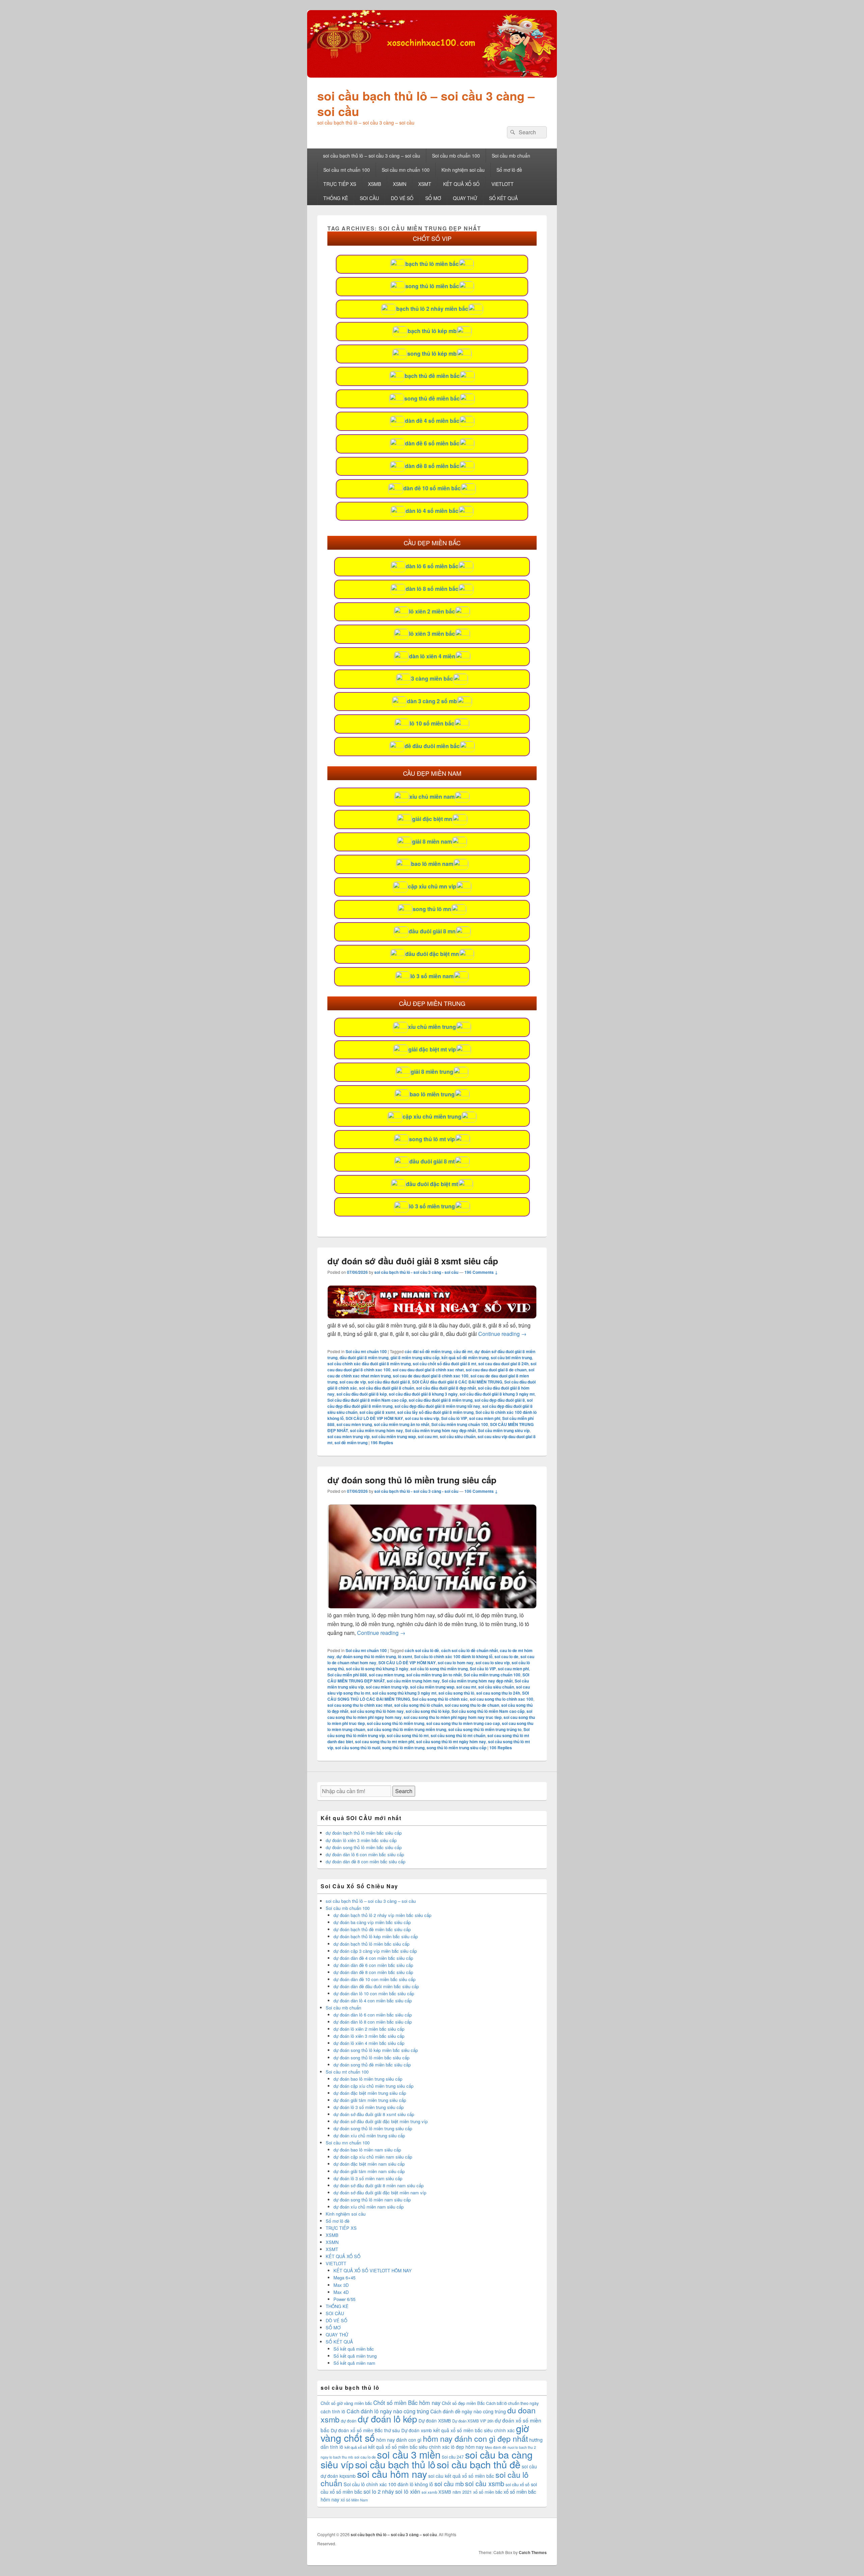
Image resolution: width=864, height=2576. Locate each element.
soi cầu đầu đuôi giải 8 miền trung (441, 1400)
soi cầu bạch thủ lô (395, 2464)
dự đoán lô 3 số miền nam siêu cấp (368, 2178)
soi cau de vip (353, 1382)
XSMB (374, 184)
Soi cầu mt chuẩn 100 (347, 170)
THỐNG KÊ (336, 198)
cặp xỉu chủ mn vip (432, 886)
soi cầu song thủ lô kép (428, 1711)
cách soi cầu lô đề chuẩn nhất (469, 1650)
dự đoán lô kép (387, 2419)
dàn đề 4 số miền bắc (432, 421)
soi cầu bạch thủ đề (479, 2464)
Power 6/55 (344, 2299)
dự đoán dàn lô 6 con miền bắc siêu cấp (365, 1854)
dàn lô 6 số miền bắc (432, 566)
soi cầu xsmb (485, 2483)
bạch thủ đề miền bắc (432, 376)
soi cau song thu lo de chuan (472, 1705)
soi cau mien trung (354, 1424)
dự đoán (349, 2421)
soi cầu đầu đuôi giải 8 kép (362, 1394)
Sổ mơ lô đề (509, 170)
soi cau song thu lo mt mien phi (385, 1742)
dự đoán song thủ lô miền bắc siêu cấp (364, 1847)
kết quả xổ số (356, 2447)
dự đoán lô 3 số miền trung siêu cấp (369, 2107)
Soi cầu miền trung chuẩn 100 (460, 1424)
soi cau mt (428, 1436)
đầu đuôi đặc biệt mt (432, 1184)
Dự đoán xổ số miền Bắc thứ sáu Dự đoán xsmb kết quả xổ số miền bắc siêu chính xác (423, 2430)
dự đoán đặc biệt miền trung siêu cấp (370, 2093)
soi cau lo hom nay (456, 1663)
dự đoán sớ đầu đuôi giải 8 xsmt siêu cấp (413, 1261)
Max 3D (341, 2285)
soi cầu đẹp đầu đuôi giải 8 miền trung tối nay (437, 1406)
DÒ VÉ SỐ (402, 198)
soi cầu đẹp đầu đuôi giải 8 (500, 1400)
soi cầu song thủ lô (456, 1693)
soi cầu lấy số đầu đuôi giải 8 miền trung (435, 1412)
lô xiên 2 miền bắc (432, 611)
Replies (382, 1443)
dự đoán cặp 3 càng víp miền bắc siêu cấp (375, 1951)
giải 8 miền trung (432, 1072)
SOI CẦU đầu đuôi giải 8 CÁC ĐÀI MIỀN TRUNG (457, 1382)
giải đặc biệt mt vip (432, 1049)
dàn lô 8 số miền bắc (432, 589)
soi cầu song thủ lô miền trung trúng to (485, 1729)
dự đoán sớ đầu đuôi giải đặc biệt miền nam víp (380, 2193)
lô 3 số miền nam (432, 976)
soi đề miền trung (351, 1443)
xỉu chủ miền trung (432, 1027)
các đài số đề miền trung (428, 1351)
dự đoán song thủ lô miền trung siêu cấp (412, 1480)
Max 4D (341, 2292)
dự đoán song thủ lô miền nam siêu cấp (372, 2200)
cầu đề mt (463, 1351)
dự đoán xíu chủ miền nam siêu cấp (369, 2207)
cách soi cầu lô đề (422, 1650)
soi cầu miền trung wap (394, 1436)
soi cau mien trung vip (348, 1436)
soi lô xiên (408, 2491)
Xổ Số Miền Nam (354, 2500)
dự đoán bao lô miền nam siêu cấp (367, 2150)
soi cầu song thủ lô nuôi (358, 1748)
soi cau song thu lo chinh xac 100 (502, 1699)
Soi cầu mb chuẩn (511, 156)
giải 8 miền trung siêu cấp (415, 1358)
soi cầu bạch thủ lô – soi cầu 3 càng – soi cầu (426, 103)
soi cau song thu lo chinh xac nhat (360, 1705)
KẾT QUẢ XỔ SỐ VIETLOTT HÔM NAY (373, 2270)
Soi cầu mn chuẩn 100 (406, 170)
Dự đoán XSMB (435, 2420)
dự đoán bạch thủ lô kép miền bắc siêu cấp (376, 1936)
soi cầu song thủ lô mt (408, 1735)
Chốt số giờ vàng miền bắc (346, 2403)
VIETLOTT (503, 184)
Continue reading (502, 1334)
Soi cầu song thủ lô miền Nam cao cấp (488, 1711)
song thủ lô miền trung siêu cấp (456, 1748)
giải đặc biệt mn (432, 819)
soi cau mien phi (485, 1418)
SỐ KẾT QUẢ (503, 198)
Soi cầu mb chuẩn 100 (456, 156)
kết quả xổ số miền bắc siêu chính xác (409, 2447)
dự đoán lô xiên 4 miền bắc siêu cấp (369, 2043)
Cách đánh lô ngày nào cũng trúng (388, 2411)
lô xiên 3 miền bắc (432, 634)
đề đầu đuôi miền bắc (432, 746)
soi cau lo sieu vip (422, 1418)
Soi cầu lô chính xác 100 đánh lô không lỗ (453, 1656)
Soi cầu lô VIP (454, 1418)
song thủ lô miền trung (403, 1748)
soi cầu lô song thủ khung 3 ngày (377, 1669)
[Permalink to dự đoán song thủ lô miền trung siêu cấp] (432, 1606)
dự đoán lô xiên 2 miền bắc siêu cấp (369, 2029)
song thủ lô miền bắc (432, 286)
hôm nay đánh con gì (399, 2440)
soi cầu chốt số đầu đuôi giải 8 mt (444, 1364)
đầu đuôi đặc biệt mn (432, 954)
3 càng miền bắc (432, 678)
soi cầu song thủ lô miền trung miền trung (407, 1729)
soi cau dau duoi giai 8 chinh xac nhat (428, 1370)
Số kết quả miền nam (354, 2363)
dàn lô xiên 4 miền (432, 656)
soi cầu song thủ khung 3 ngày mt (404, 1693)
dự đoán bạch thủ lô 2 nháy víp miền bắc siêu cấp (382, 1915)
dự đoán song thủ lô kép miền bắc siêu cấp (376, 2050)
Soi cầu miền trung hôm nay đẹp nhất (440, 1430)
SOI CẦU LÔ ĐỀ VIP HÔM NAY (374, 1418)
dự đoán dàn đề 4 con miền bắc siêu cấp (373, 1958)
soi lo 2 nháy (379, 2491)
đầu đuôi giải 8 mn (432, 931)
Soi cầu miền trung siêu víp (504, 1430)
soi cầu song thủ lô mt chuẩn (458, 1735)
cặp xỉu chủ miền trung (432, 1116)
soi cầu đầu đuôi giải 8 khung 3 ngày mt (497, 1394)
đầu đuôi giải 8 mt (432, 1161)
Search (404, 1791)
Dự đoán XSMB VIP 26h (473, 2421)
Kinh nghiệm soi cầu (463, 170)
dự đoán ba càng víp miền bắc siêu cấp (372, 1922)
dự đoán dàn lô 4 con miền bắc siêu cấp (373, 2000)
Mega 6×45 (344, 2278)
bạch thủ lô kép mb (432, 331)
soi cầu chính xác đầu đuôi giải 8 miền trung (369, 1364)
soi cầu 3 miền (409, 2454)
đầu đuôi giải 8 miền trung (364, 1358)
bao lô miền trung (432, 1094)
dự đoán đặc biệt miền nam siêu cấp (369, 2164)
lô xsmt (405, 1656)
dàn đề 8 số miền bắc (432, 466)
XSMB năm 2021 (455, 2492)
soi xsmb (429, 2492)
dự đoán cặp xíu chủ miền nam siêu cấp (373, 2157)
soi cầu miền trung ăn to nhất (402, 1424)
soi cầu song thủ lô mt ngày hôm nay (451, 1742)
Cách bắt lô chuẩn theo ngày (512, 2403)
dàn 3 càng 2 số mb (432, 701)
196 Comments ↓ (481, 1272)
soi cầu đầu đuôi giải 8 (389, 1382)
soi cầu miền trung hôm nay (376, 1430)
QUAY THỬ (465, 198)
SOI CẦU (369, 198)
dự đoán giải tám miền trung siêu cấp (370, 2100)
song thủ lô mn (432, 909)
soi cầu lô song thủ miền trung (439, 1669)
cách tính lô (333, 2411)
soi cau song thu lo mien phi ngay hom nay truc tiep (453, 1717)
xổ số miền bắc (488, 2492)
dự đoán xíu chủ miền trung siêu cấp (369, 2135)
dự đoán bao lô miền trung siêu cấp (368, 2079)
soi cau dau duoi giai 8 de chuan (496, 1370)
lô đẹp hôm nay (467, 2447)
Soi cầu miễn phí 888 (347, 1675)
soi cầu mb (449, 2484)
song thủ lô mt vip (432, 1139)
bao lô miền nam (432, 864)
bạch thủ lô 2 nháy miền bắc (432, 309)
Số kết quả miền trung (355, 2356)
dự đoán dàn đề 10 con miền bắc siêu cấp (374, 1979)
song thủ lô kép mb (432, 353)
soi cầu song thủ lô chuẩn (418, 1705)
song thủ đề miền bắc (432, 398)
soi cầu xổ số (518, 2484)
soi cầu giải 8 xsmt (377, 1412)
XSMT (425, 184)
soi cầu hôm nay (392, 2474)
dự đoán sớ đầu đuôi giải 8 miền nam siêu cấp (379, 2185)
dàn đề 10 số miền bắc (432, 488)
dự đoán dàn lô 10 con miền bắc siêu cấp (374, 1993)
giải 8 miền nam (432, 841)
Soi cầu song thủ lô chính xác (440, 1699)
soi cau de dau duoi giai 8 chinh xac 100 (431, 1376)
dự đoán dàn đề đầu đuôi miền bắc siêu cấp (376, 1986)
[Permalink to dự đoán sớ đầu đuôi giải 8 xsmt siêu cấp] (432, 1317)
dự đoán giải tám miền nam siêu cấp (369, 2171)
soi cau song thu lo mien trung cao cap (463, 1723)
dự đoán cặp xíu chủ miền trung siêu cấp (373, 2086)
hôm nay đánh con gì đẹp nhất (475, 2438)
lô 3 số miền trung (432, 1206)
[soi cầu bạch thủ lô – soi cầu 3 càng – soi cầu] (432, 75)
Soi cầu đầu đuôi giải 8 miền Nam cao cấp (367, 1400)
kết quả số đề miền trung (465, 1358)
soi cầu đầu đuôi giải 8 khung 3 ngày (423, 1394)
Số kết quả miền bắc (354, 2349)
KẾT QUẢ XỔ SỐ (461, 184)
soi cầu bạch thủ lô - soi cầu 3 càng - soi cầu (416, 1272)
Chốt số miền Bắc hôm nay (407, 2403)
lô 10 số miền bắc (432, 723)
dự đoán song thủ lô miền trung (366, 1656)
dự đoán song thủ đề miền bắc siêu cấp (372, 2065)
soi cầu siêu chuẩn (458, 1436)
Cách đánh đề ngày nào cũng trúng (468, 2411)
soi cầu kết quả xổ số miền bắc (461, 2476)
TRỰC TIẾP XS (340, 184)
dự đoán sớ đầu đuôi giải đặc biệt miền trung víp (381, 2121)
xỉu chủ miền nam (432, 797)
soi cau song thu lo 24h (498, 1693)
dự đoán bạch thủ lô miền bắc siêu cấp (364, 1833)
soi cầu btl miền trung (511, 1358)
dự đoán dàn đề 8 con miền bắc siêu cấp (366, 1861)
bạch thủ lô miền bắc (432, 264)
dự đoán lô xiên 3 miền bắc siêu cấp (361, 1840)
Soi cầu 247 (453, 2457)
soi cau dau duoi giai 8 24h (503, 1364)
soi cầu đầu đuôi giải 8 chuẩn (387, 1388)
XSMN (400, 184)
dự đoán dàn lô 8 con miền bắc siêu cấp (373, 2022)
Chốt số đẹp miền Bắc (463, 2403)
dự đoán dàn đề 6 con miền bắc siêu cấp (373, 1965)
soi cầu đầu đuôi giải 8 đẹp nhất (446, 1388)
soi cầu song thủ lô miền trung (396, 1723)
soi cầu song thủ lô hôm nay (377, 1711)
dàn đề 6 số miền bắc (432, 443)
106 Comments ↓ (481, 1491)
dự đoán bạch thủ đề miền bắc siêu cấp (372, 1929)
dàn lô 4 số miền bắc (432, 511)
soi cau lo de (506, 1656)
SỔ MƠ (433, 198)
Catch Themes (533, 2552)
